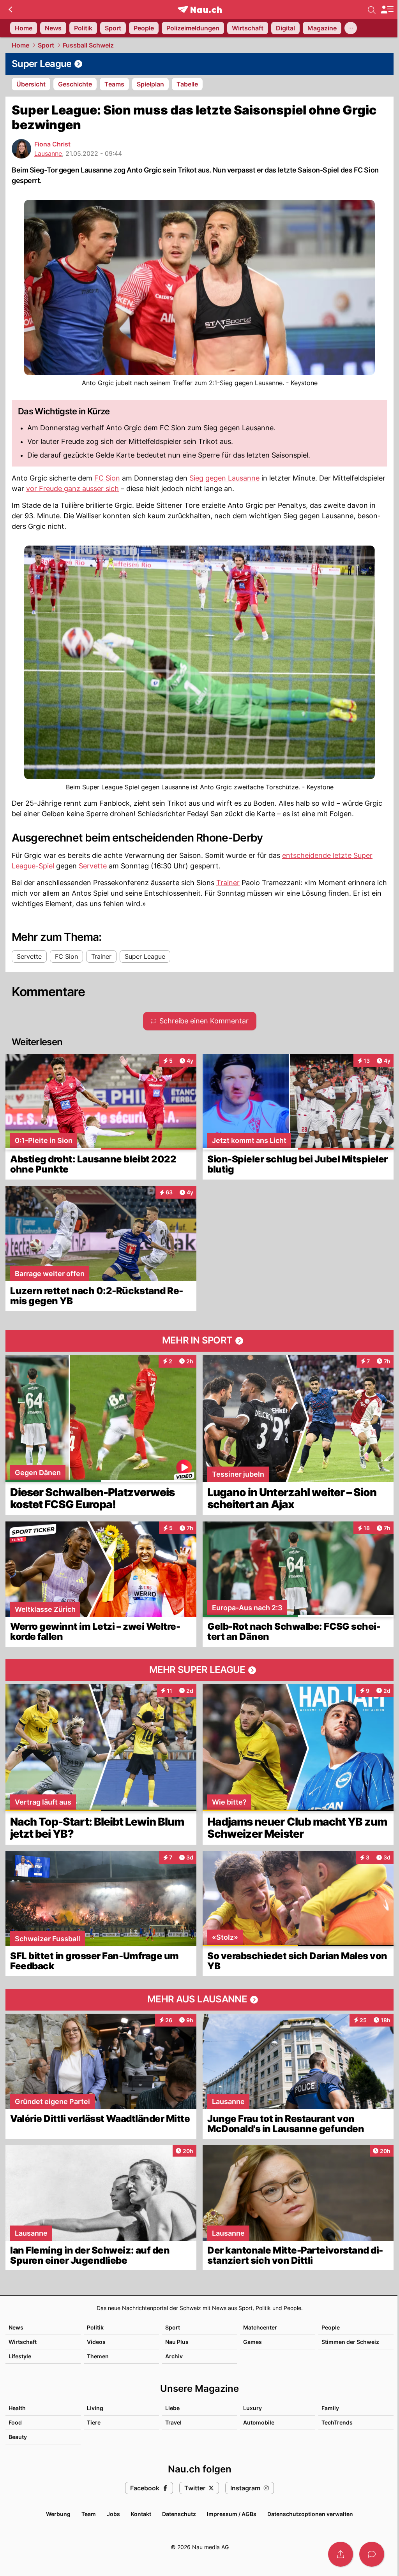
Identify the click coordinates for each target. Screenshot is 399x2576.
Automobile (259, 2422)
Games (252, 2342)
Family (330, 2408)
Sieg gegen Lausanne (224, 478)
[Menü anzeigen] (387, 10)
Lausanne (48, 153)
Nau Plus (177, 2342)
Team (89, 2514)
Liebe (172, 2408)
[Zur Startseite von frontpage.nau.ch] (200, 10)
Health (17, 2408)
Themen (98, 2356)
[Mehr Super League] (199, 1670)
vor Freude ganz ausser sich (72, 489)
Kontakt (141, 2514)
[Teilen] (341, 2554)
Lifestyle (20, 2356)
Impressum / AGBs (232, 2514)
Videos (96, 2342)
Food (15, 2422)
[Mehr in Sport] (199, 1341)
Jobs (113, 2514)
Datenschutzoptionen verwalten (310, 2514)
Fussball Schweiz (88, 45)
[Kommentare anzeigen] (372, 2554)
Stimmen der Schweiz (350, 2342)
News (16, 2327)
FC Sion (107, 478)
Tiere (94, 2422)
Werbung (58, 2514)
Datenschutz (179, 2514)
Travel (173, 2422)
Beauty (18, 2437)
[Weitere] (351, 28)
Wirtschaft (23, 2342)
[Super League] (199, 64)
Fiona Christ (52, 144)
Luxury (252, 2408)
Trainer (228, 883)
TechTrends (337, 2422)
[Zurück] (10, 9)
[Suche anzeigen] (372, 9)
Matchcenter (260, 2327)
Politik (95, 2327)
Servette (93, 866)
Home (20, 45)
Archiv (174, 2356)
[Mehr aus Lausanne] (199, 2000)
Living (95, 2408)
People (331, 2327)
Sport (46, 45)
